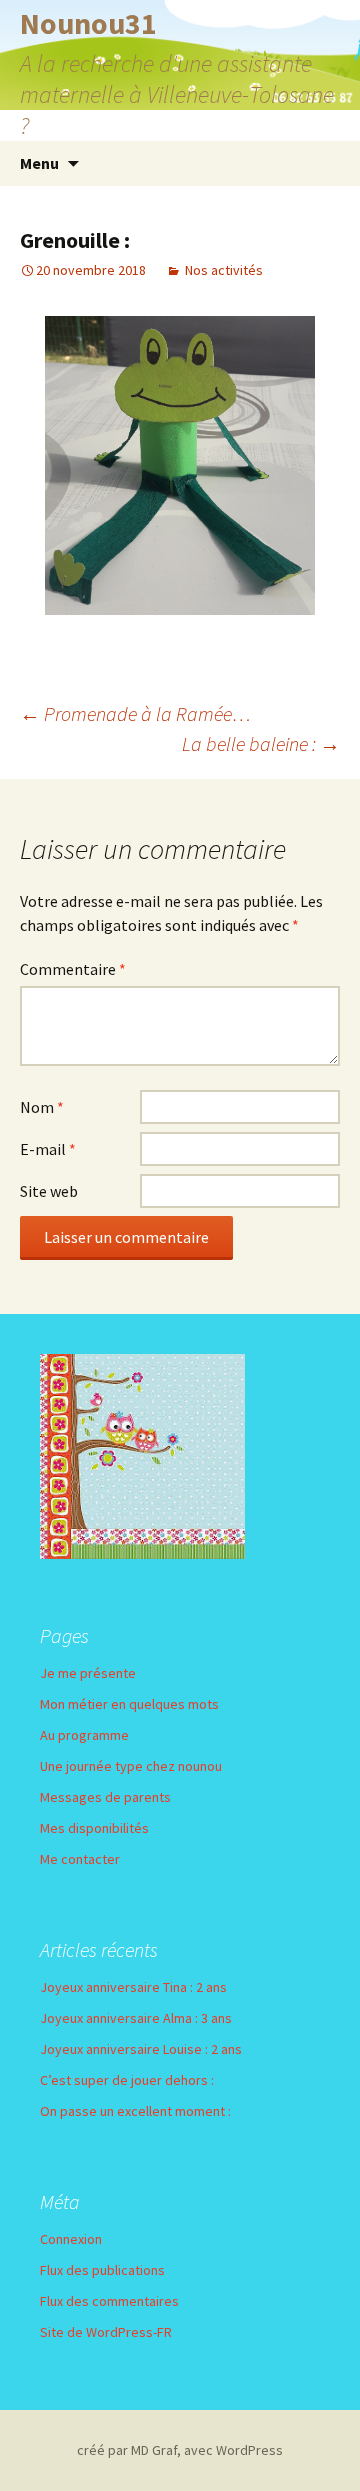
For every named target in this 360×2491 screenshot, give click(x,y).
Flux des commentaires (109, 2301)
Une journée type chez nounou (131, 1766)
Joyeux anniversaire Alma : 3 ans (136, 2018)
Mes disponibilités (94, 1828)
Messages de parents (105, 1797)
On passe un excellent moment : (135, 2111)
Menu (39, 163)
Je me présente (88, 1673)
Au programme (84, 1735)
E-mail (48, 1149)
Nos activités (224, 270)
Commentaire (73, 969)
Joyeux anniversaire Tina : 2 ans (133, 1987)
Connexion (71, 2239)
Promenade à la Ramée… (135, 713)
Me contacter (80, 1859)
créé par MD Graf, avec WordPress (180, 2450)
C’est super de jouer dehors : (127, 2080)
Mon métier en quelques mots (129, 1704)
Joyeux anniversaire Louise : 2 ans (141, 2049)
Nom (42, 1107)
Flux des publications (102, 2270)
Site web (49, 1191)
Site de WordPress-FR (106, 2332)
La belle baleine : (261, 743)
